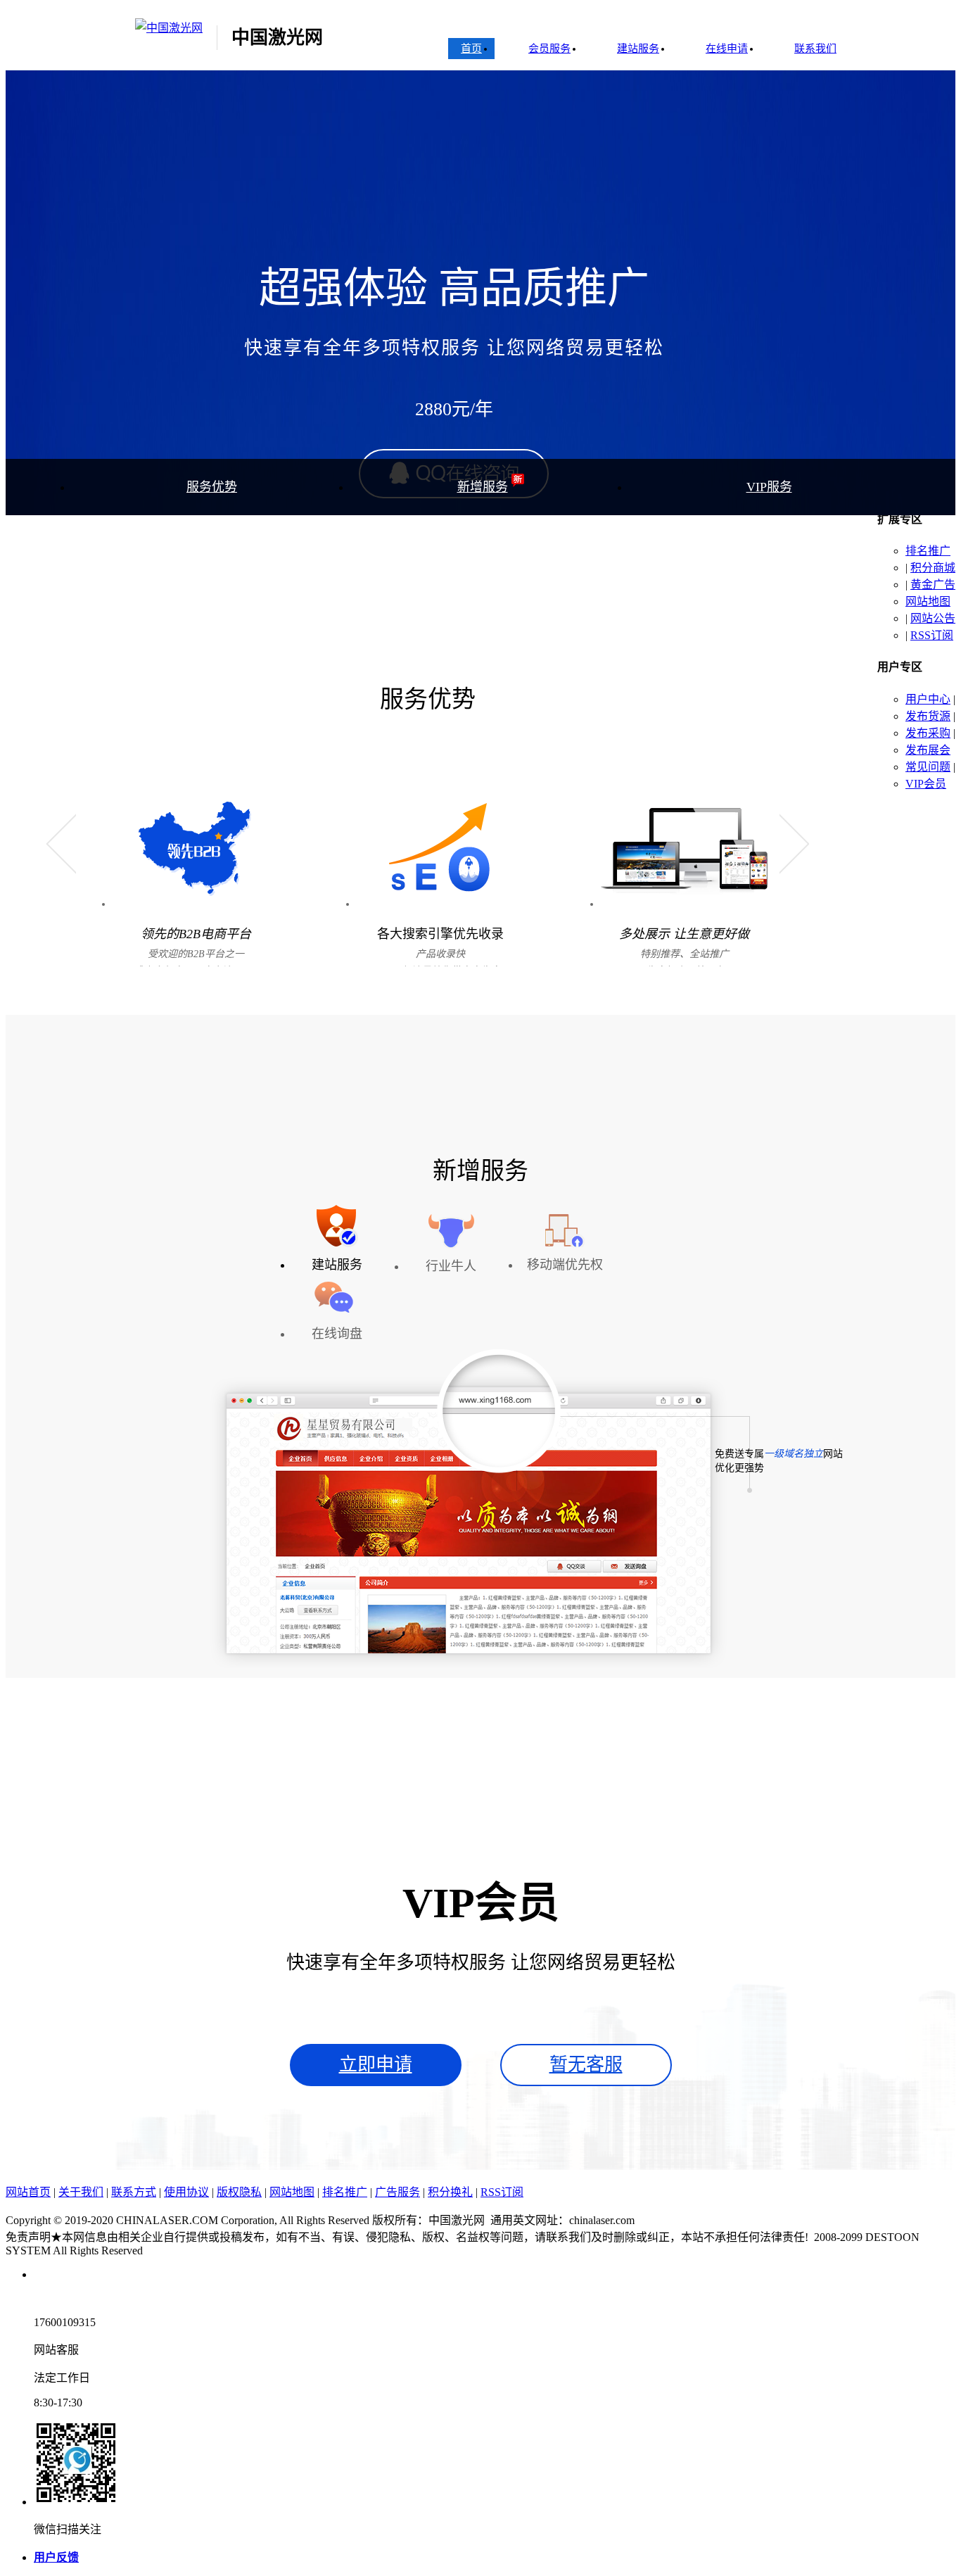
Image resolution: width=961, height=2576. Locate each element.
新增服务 (483, 487)
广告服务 (397, 2192)
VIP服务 (769, 487)
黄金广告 (933, 585)
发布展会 (928, 750)
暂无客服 (586, 2065)
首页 (471, 49)
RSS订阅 (932, 635)
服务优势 (212, 487)
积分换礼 (450, 2192)
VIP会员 (926, 784)
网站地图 (928, 601)
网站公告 (933, 618)
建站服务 (638, 49)
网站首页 (28, 2192)
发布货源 (928, 716)
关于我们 (81, 2192)
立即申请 (376, 2065)
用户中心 (928, 699)
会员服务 (549, 49)
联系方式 (134, 2192)
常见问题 (928, 767)
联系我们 (815, 49)
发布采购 (928, 733)
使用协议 (186, 2192)
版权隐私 (239, 2192)
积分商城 (933, 568)
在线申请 (727, 49)
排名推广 (928, 551)
